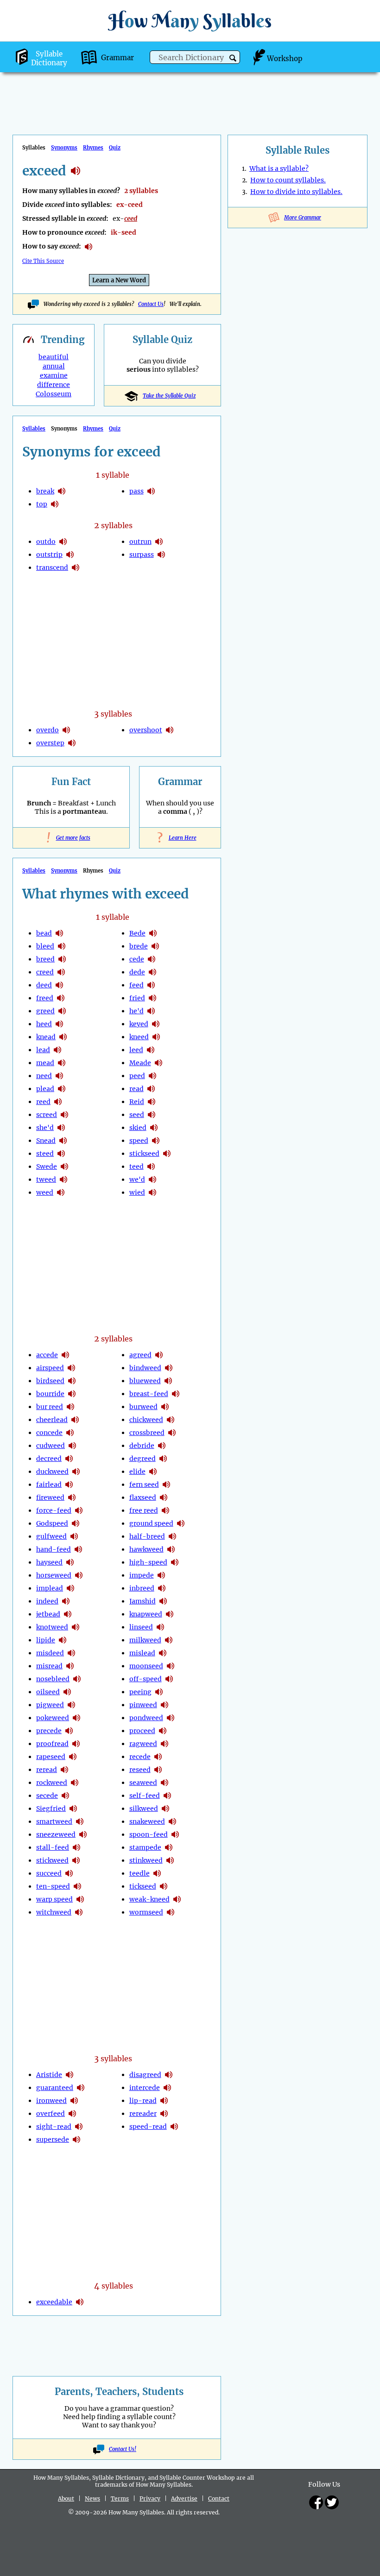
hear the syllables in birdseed (72, 1381)
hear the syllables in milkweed (169, 1640)
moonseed (146, 1666)
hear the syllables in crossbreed (172, 1433)
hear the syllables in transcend (76, 568)
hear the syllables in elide (153, 1472)
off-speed (146, 1679)
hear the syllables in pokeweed (76, 1718)
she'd (45, 1128)
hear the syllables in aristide (70, 2075)
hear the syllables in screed (64, 1115)
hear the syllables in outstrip (70, 555)
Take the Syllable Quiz (169, 396)
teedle (139, 1873)
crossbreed (147, 1433)
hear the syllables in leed (151, 1050)
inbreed (142, 1588)
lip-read (143, 2101)
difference (54, 385)
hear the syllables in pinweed (165, 1705)
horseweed (54, 1575)
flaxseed (143, 1497)
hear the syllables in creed (61, 972)
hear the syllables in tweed (63, 1179)
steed (45, 1154)
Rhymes (93, 148)
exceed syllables (76, 171)
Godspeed (52, 1523)
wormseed (146, 1912)
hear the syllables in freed (61, 998)
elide (137, 1472)
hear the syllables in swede (64, 1166)
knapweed (146, 1614)
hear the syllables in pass (151, 491)
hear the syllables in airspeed (71, 1368)
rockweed (52, 1783)
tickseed (143, 1886)
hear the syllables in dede (152, 972)
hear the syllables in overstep (72, 743)
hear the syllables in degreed (163, 1459)
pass (136, 491)
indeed (47, 1601)
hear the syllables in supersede (76, 2139)
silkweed (144, 1809)
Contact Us (151, 304)
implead (50, 1588)
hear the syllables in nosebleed (77, 1679)
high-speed (148, 1562)
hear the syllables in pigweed (71, 1705)
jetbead (48, 1614)
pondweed (146, 1718)
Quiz (115, 148)
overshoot (146, 730)
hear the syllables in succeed (69, 1873)
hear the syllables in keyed (156, 1024)
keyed (139, 1024)
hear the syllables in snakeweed (172, 1821)
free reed (144, 1510)
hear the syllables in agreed (159, 1355)
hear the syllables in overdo (66, 730)
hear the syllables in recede (158, 1757)
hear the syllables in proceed (163, 1731)
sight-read (54, 2127)
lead (43, 1050)
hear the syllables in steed (61, 1154)
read (136, 1089)
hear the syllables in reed (58, 1102)
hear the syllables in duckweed (76, 1472)
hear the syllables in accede (65, 1355)
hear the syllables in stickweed (76, 1860)
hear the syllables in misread (70, 1666)
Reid (137, 1102)
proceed (142, 1731)
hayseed (49, 1562)
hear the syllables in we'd (152, 1179)
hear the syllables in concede (70, 1433)
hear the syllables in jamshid (163, 1601)
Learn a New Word (119, 280)
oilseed (48, 1692)
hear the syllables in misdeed (71, 1653)
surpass (142, 555)
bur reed (50, 1407)
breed (45, 959)
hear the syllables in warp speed (80, 1899)
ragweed (143, 1744)
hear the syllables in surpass (161, 555)
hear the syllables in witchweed (79, 1912)
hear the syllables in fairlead (69, 1484)
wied (137, 1192)
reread (47, 1770)
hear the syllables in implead (70, 1588)
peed (137, 1076)
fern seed (144, 1484)
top (42, 504)
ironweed (51, 2101)
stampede (145, 1847)
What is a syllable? (279, 168)
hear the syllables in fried (152, 998)
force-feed (54, 1510)
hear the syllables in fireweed (72, 1497)
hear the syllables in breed (62, 959)
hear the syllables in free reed (165, 1510)
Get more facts (71, 838)
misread (49, 1666)
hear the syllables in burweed (165, 1407)
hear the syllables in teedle (157, 1873)
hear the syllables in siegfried (73, 1809)
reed (43, 1102)
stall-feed (53, 1847)
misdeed (50, 1653)
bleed (45, 946)
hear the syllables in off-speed (169, 1679)
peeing (140, 1692)
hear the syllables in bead (59, 933)
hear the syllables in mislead (163, 1653)
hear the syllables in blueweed (168, 1381)
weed (45, 1192)
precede (49, 1731)
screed (47, 1115)
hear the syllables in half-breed (172, 1536)
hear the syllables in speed (156, 1141)
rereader (143, 2114)
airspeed (50, 1368)
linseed (141, 1627)
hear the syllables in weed (61, 1192)
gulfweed (51, 1536)
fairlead (49, 1484)
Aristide (49, 2075)
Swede (47, 1166)
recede (140, 1757)
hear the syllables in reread (64, 1770)
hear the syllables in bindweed (169, 1368)
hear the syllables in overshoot (170, 730)
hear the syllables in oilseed (67, 1692)
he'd (136, 1011)
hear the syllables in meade (158, 1063)
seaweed (143, 1783)
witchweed (54, 1912)
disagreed (145, 2075)
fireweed (50, 1497)
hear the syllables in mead (62, 1063)
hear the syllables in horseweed (79, 1575)
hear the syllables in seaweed (165, 1783)
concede (49, 1433)
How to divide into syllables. (296, 192)
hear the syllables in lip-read (164, 2101)
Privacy (150, 2498)
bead (44, 933)
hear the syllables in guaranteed (81, 2088)
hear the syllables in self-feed (167, 1796)
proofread (52, 1744)
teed (136, 1166)
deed (44, 985)
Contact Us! (123, 2449)
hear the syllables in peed (152, 1076)
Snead (46, 1141)
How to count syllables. (288, 180)
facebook (316, 2502)
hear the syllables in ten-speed (77, 1886)
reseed (140, 1770)
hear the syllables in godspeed (76, 1523)
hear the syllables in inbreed (162, 1588)
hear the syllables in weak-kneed (177, 1899)
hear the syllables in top (55, 504)
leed (136, 1050)
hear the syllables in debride (162, 1446)
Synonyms (64, 148)
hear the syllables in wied (152, 1192)
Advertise (184, 2498)
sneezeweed (56, 1834)
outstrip (49, 555)
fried (137, 998)
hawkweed (146, 1549)
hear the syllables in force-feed (79, 1510)
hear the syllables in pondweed (171, 1718)
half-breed (147, 1536)
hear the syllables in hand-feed (78, 1549)
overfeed (51, 2114)
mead (45, 1063)
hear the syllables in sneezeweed (83, 1834)
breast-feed (149, 1394)
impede (142, 1575)
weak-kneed (149, 1899)
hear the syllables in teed (151, 1166)
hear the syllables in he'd (151, 1011)
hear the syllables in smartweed (80, 1821)
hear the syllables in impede (161, 1575)
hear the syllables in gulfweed (74, 1536)
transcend (52, 568)
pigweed (50, 1705)
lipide (46, 1640)
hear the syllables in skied (154, 1128)
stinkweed (146, 1860)
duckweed (52, 1472)
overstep (50, 743)
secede (47, 1796)
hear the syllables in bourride (72, 1394)
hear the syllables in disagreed (169, 2075)
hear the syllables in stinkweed (170, 1860)
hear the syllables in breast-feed (176, 1394)
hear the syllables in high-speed (175, 1562)
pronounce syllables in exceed (89, 247)
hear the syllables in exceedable (80, 2302)
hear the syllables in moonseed (171, 1666)
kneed (139, 1037)
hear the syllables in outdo (63, 542)
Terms (120, 2498)
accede (47, 1355)
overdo (47, 730)
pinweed (143, 1705)
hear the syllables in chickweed (171, 1420)
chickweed (146, 1420)
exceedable (54, 2302)
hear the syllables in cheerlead (75, 1420)
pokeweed (53, 1718)
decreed (49, 1459)
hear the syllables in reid (152, 1102)
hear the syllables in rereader (164, 2114)
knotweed (52, 1627)
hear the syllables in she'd (61, 1128)
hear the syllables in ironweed (74, 2101)
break (45, 491)
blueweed (145, 1381)
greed (45, 1011)
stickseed (144, 1154)
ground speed (151, 1523)
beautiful (54, 357)
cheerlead (52, 1420)
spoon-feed (149, 1834)
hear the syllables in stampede (169, 1847)
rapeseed (51, 1757)
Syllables (34, 429)
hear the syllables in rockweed (75, 1783)
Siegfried (51, 1809)
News (92, 2498)
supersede (53, 2139)
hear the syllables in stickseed (167, 1154)
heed (44, 1024)
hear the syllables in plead (62, 1089)
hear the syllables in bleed (62, 946)
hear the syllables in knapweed (170, 1614)
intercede (145, 2088)
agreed (140, 1355)
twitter (332, 2502)
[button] (233, 58)
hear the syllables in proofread (76, 1744)
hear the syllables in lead (57, 1050)
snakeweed (147, 1821)
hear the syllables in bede (153, 933)
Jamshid (142, 1601)
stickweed (52, 1860)
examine (54, 375)
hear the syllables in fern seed (166, 1484)
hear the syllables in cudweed (72, 1446)
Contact (219, 2498)
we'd (137, 1179)
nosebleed (53, 1679)
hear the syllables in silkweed (165, 1809)
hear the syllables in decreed (69, 1459)
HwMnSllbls (190, 21)
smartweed (54, 1821)
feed (136, 985)
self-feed (145, 1796)
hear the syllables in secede (65, 1796)
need (44, 1076)
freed (45, 998)
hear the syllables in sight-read (79, 2127)
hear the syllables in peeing (159, 1692)
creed (45, 972)
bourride (50, 1394)
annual (54, 366)
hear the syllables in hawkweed (171, 1549)
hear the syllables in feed (151, 985)
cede (137, 959)
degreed (142, 1459)
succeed (49, 1873)
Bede (137, 933)
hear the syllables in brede (155, 946)
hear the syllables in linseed (160, 1627)
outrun (140, 542)
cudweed (51, 1446)
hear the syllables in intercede (167, 2088)
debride (142, 1446)
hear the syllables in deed (59, 985)
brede (139, 946)
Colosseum (54, 394)
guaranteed (55, 2088)
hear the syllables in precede (69, 1731)
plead (45, 1089)
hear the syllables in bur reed (70, 1407)
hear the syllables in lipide (63, 1640)
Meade (140, 1063)
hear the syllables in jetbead (68, 1614)
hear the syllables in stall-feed (76, 1847)
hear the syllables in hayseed (70, 1562)
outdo (46, 542)
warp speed (54, 1899)
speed (139, 1141)
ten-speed (53, 1886)
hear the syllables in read (151, 1089)
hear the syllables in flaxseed (164, 1497)
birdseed (50, 1381)
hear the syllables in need (59, 1076)
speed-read (148, 2127)
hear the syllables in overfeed (72, 2114)
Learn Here (180, 838)
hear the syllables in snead (63, 1141)
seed (137, 1115)
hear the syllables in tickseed (164, 1886)
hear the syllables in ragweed (165, 1744)
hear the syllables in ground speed (181, 1523)
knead (46, 1037)
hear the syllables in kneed (156, 1037)
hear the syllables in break (62, 491)
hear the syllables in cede (152, 959)
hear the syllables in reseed (158, 1770)
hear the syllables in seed (152, 1115)
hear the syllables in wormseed (171, 1912)
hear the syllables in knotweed (76, 1627)
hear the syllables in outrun (159, 542)
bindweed (145, 1368)
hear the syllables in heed (59, 1024)
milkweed (145, 1640)
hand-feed (54, 1549)
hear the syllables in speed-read (174, 2127)
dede (137, 972)
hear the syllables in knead (63, 1037)
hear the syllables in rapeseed (73, 1757)
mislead (142, 1653)
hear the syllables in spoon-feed (175, 1834)
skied (138, 1128)
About (66, 2498)
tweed (46, 1179)
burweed (143, 1407)
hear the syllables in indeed (66, 1601)
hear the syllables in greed (62, 1011)
